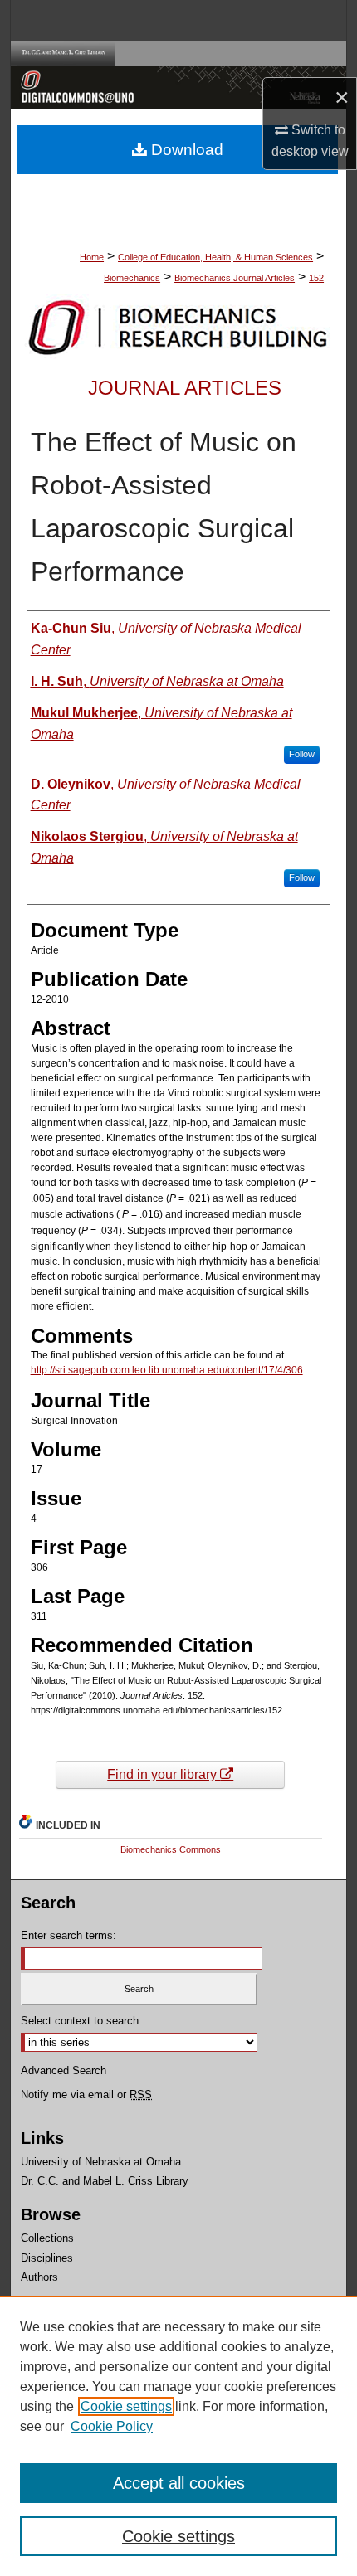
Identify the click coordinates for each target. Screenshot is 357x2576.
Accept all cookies (179, 2483)
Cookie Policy (112, 2426)
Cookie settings (126, 2406)
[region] (178, 2436)
